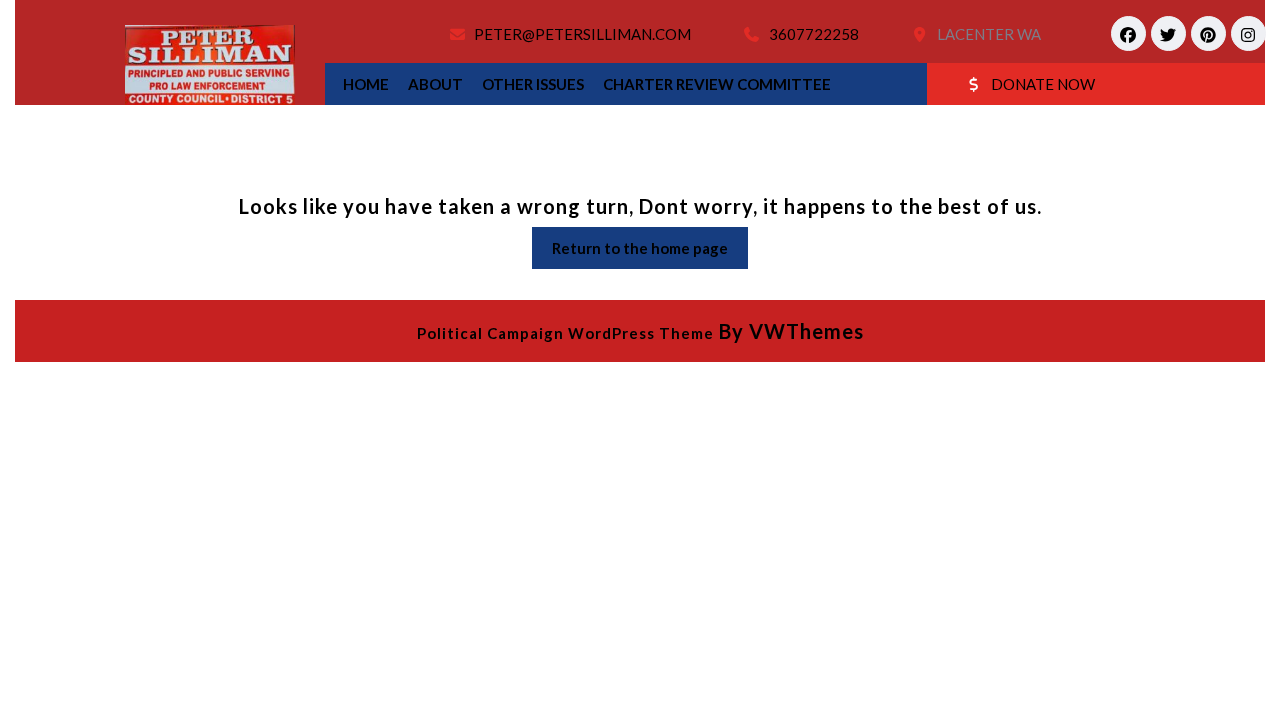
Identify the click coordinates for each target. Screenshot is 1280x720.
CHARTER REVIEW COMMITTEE (717, 84)
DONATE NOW (1043, 84)
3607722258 (814, 34)
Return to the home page (650, 253)
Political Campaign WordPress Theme (565, 333)
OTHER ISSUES (533, 84)
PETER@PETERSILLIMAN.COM (582, 34)
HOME (366, 84)
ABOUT (435, 84)
